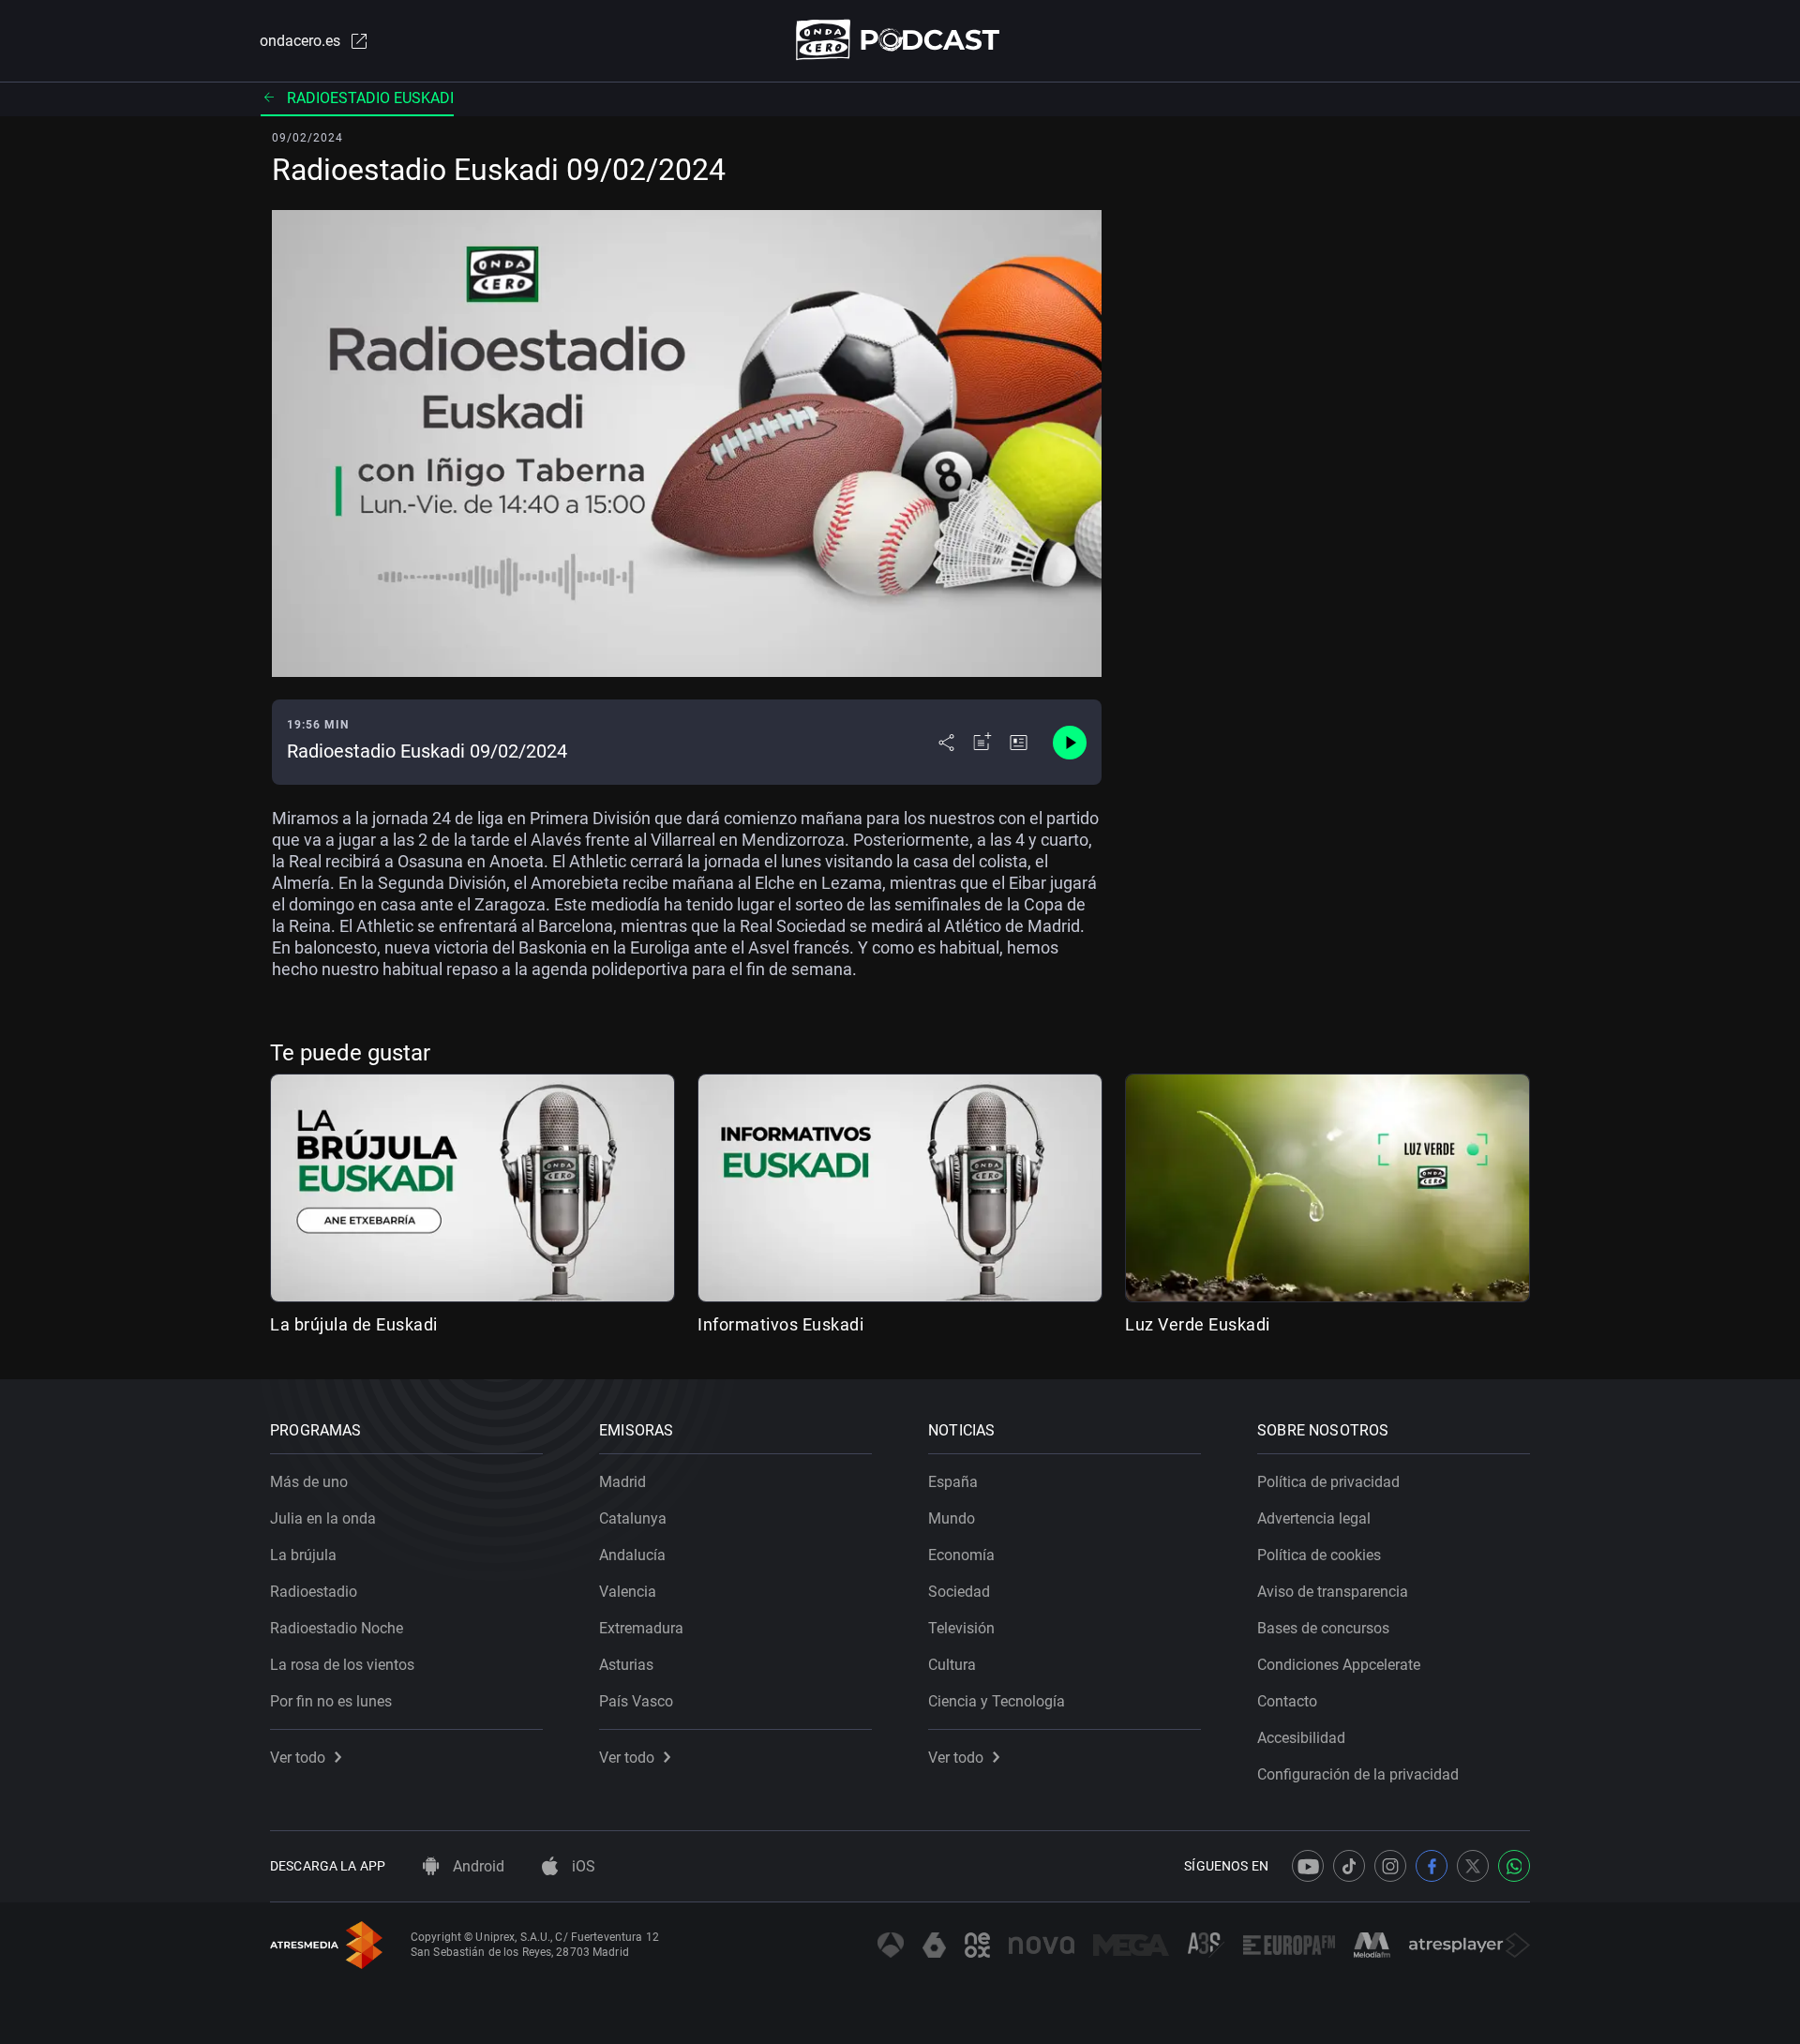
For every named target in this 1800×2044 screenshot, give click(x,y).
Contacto (1287, 1701)
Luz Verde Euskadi (1198, 1324)
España (953, 1482)
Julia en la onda (323, 1518)
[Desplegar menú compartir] (946, 743)
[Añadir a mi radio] (982, 743)
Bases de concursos (1323, 1628)
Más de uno (309, 1482)
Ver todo (298, 1758)
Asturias (626, 1665)
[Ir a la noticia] (1019, 743)
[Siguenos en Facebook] (1432, 1866)
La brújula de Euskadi (354, 1324)
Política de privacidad (1328, 1482)
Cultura (952, 1665)
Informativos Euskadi (780, 1324)
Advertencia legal (1314, 1518)
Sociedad (959, 1592)
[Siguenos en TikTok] (1349, 1866)
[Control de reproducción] (1070, 743)
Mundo (952, 1518)
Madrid (622, 1482)
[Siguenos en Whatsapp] (1514, 1866)
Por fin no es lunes (331, 1701)
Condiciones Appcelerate (1339, 1665)
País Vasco (636, 1701)
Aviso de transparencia (1333, 1592)
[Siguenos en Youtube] (1308, 1866)
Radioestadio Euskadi (370, 98)
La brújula (303, 1555)
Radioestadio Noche (337, 1628)
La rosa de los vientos (342, 1665)
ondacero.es (300, 41)
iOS (582, 1866)
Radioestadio (314, 1592)
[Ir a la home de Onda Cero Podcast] (900, 40)
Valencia (628, 1592)
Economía (961, 1555)
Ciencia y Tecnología (997, 1701)
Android (477, 1866)
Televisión (961, 1628)
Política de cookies (1319, 1555)
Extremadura (641, 1628)
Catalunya (633, 1518)
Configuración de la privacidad (1358, 1774)
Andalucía (632, 1555)
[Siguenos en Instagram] (1390, 1866)
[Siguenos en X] (1473, 1866)
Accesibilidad (1301, 1738)
